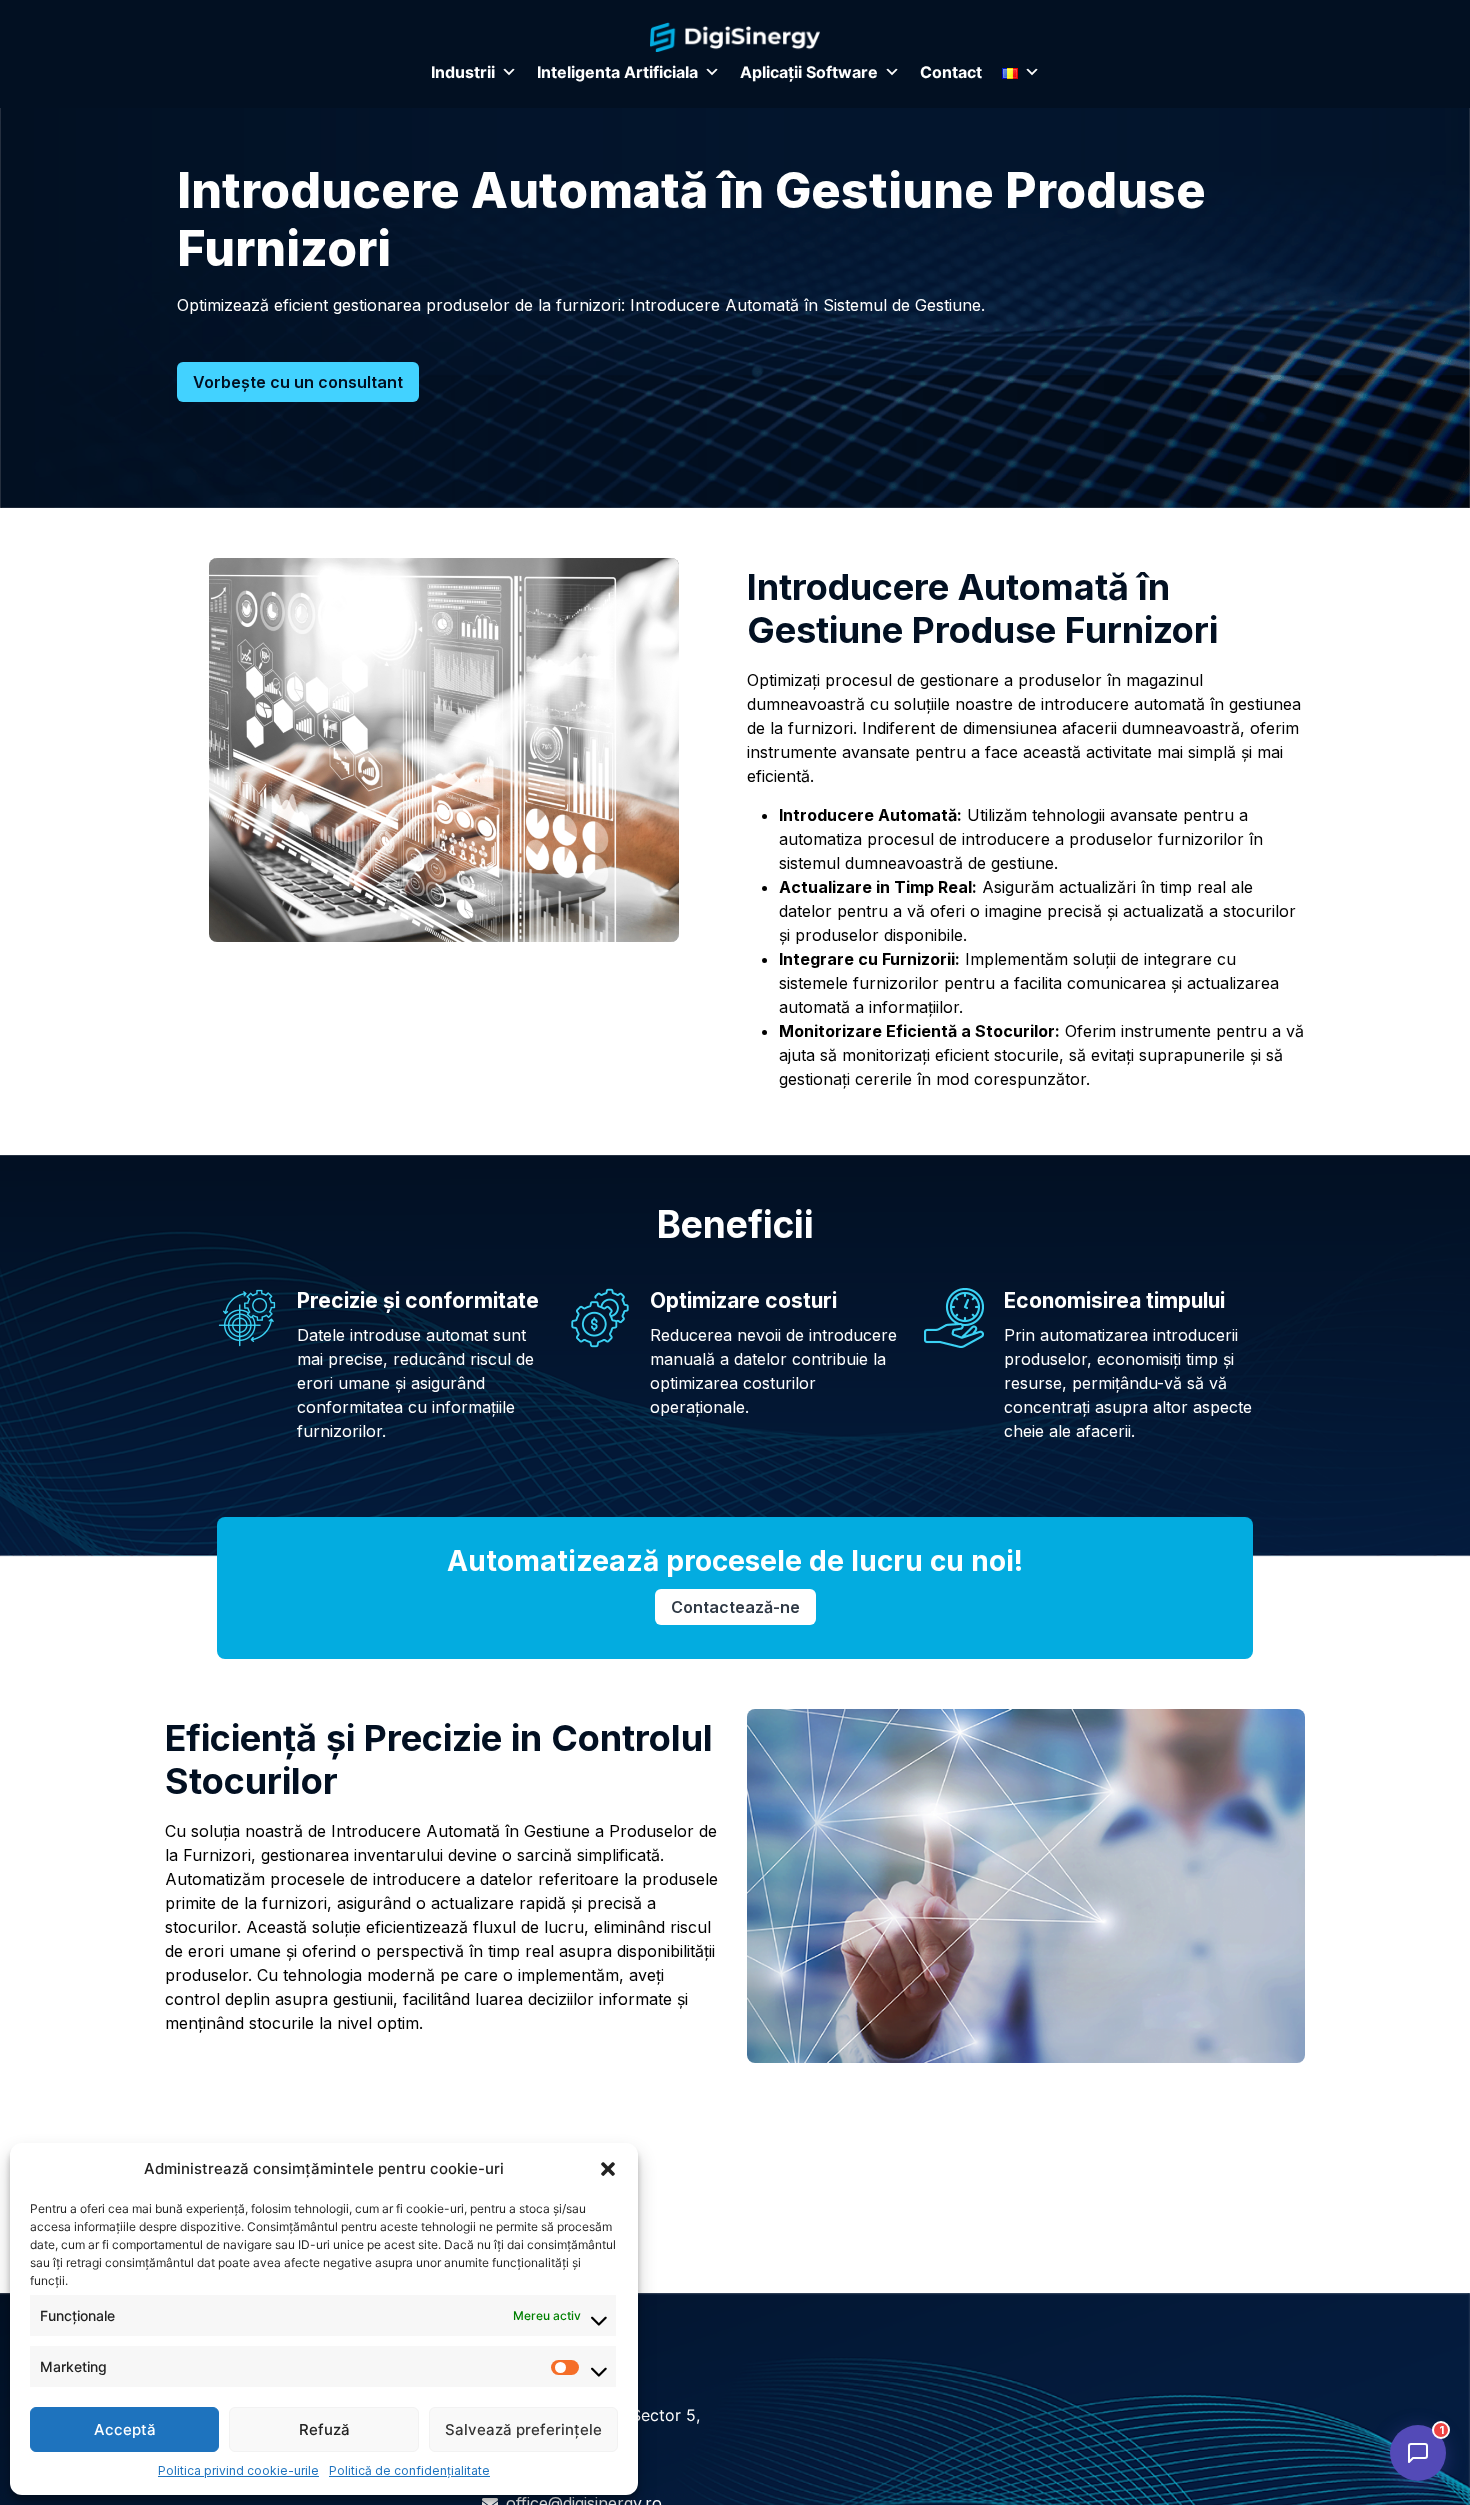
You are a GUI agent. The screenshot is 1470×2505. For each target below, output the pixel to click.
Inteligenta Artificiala (617, 72)
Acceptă (125, 2429)
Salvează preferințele (523, 2429)
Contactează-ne (735, 1607)
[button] (608, 2169)
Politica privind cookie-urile (238, 2470)
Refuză (324, 2429)
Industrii (463, 72)
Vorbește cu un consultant (298, 382)
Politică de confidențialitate (409, 2470)
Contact (951, 72)
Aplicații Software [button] (809, 72)
